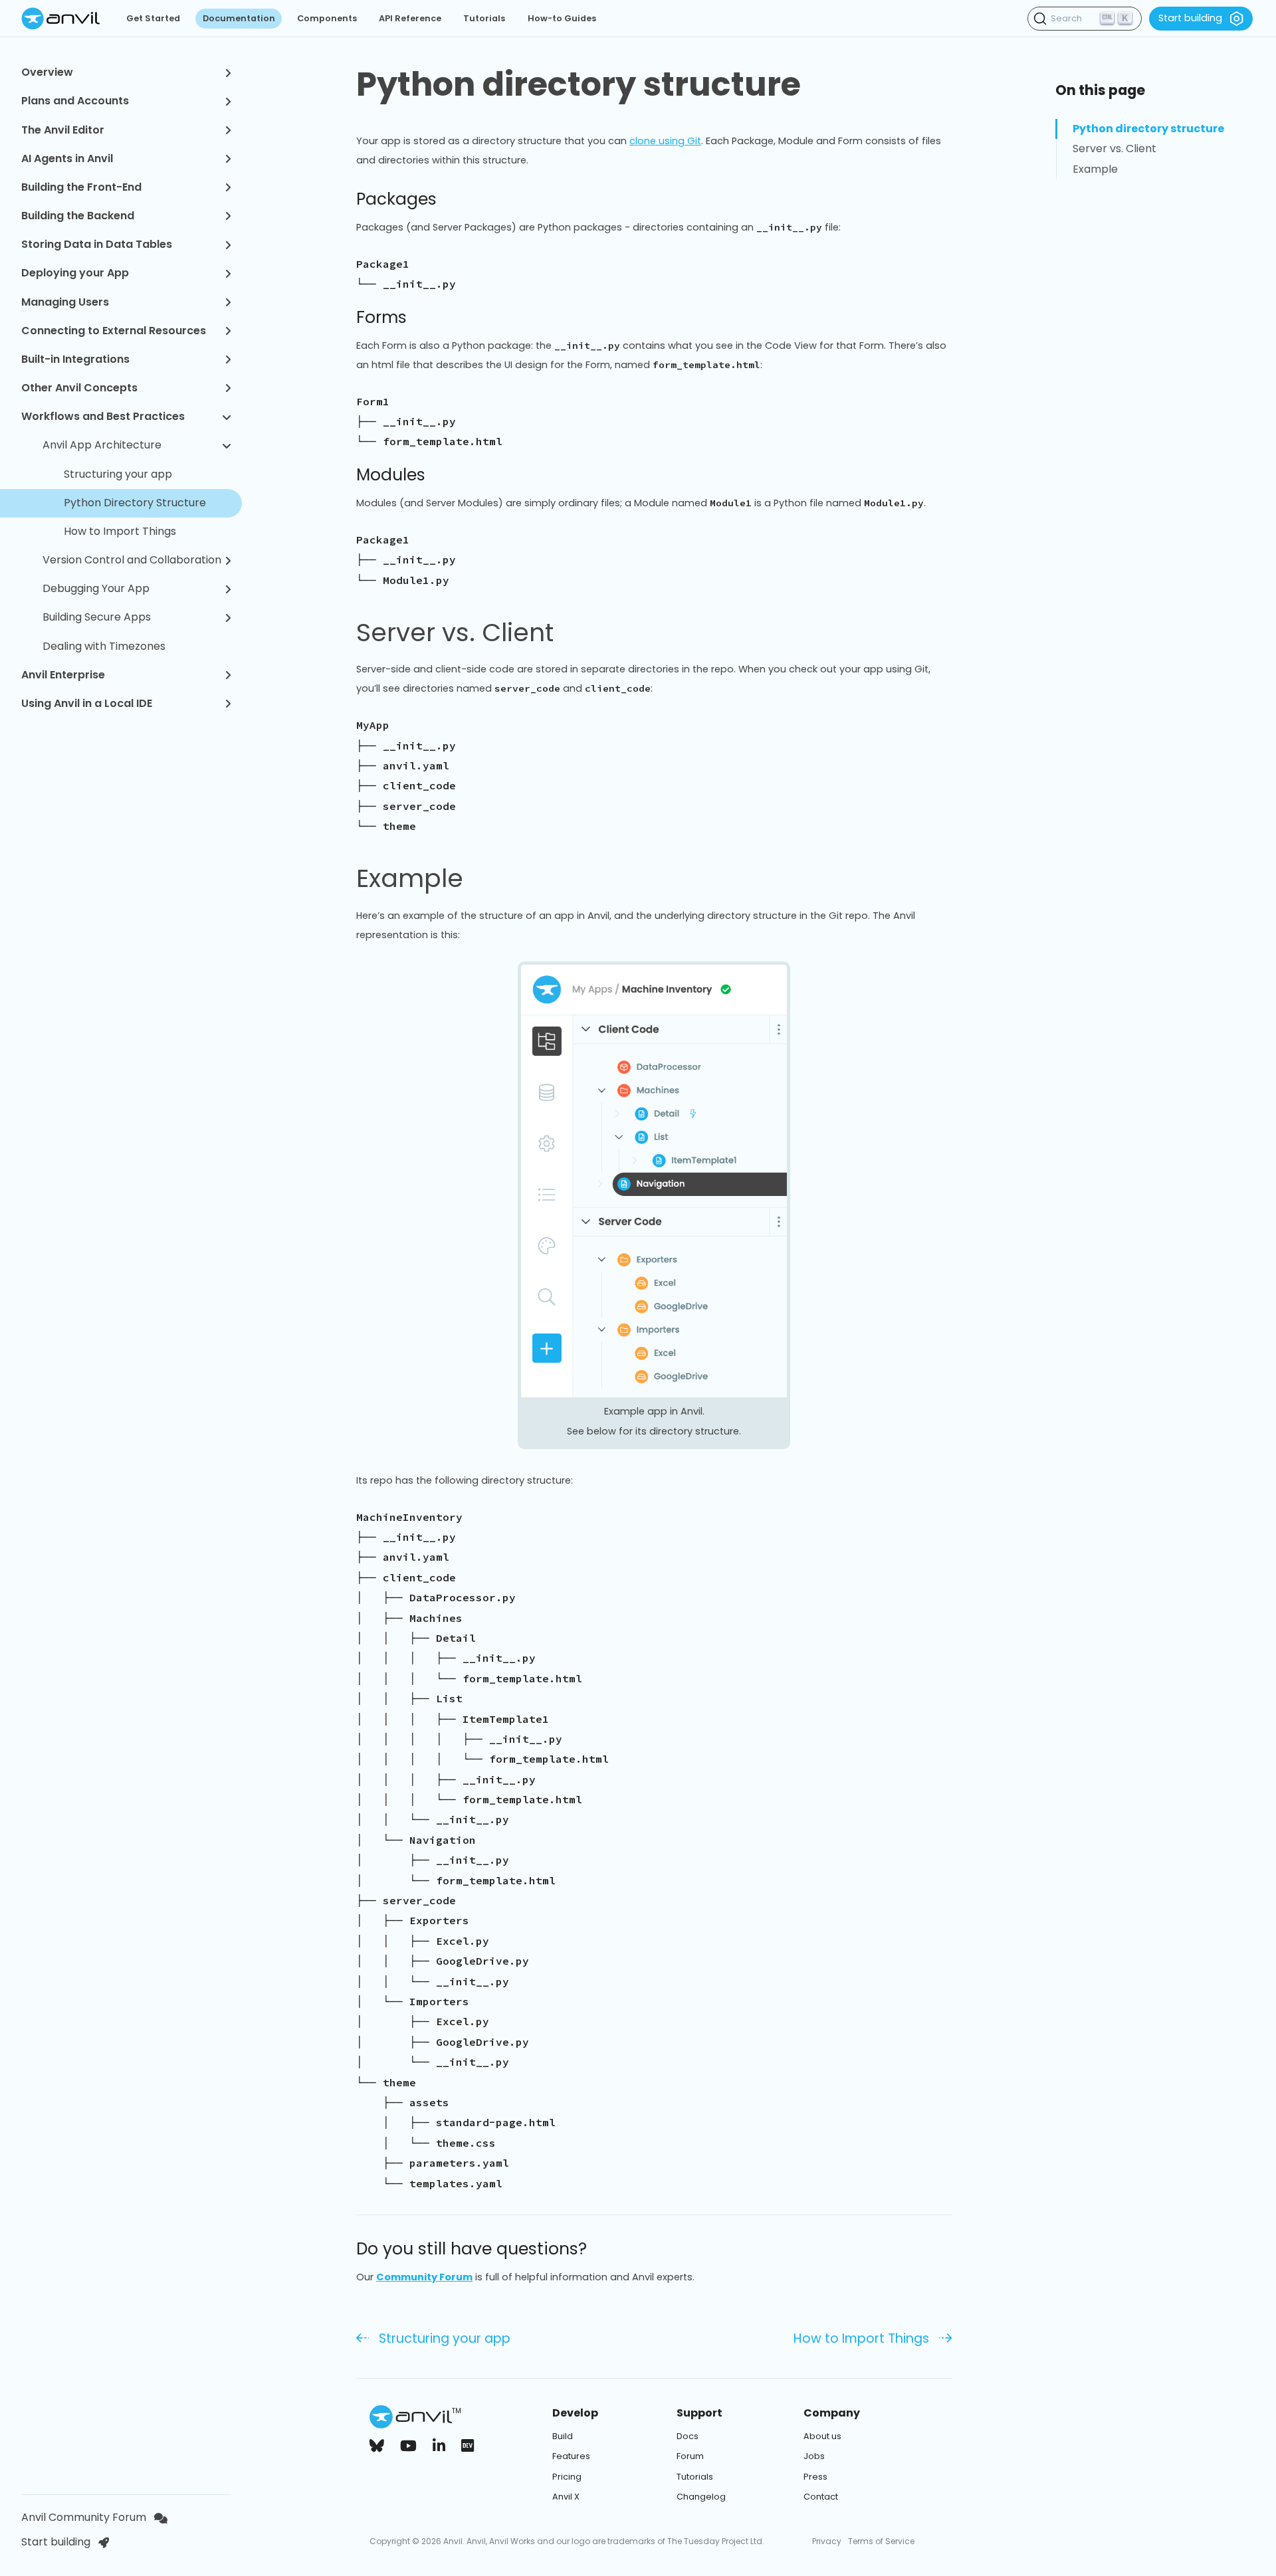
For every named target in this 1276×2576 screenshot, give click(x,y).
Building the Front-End (81, 187)
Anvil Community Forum (84, 2517)
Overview (47, 72)
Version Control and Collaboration (132, 560)
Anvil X (566, 2497)
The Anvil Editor (63, 130)
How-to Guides (562, 18)
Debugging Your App (96, 588)
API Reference (410, 18)
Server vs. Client (455, 633)
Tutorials (484, 18)
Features (571, 2456)
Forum (690, 2456)
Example (410, 878)
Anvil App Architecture (102, 445)
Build (563, 2436)
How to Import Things (120, 531)
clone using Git (665, 141)
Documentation (239, 18)
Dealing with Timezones (104, 646)
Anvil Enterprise (63, 675)
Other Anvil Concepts (79, 388)
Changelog (701, 2497)
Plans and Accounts (75, 101)
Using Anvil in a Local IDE (87, 703)
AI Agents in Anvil (67, 158)
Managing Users (65, 302)
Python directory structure (579, 84)
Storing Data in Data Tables (97, 244)
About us (822, 2436)
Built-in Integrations (75, 359)
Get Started (153, 18)
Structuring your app (118, 474)
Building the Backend (78, 216)
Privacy (827, 2541)
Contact (821, 2497)
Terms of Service (881, 2541)
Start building (1190, 18)
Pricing (567, 2477)
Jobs (814, 2456)
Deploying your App (75, 273)
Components (327, 18)
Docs (688, 2436)
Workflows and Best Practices (103, 416)
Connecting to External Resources (114, 331)
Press (815, 2477)
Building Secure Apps (97, 617)
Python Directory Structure (135, 503)
